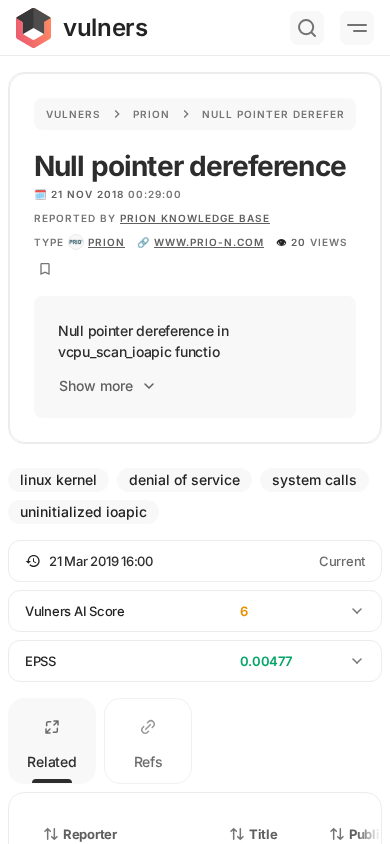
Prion (151, 114)
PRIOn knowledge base (195, 218)
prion (106, 242)
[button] (195, 561)
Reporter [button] (90, 834)
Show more (96, 385)
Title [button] (263, 834)
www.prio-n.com (209, 242)
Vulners (73, 114)
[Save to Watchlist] (45, 269)
